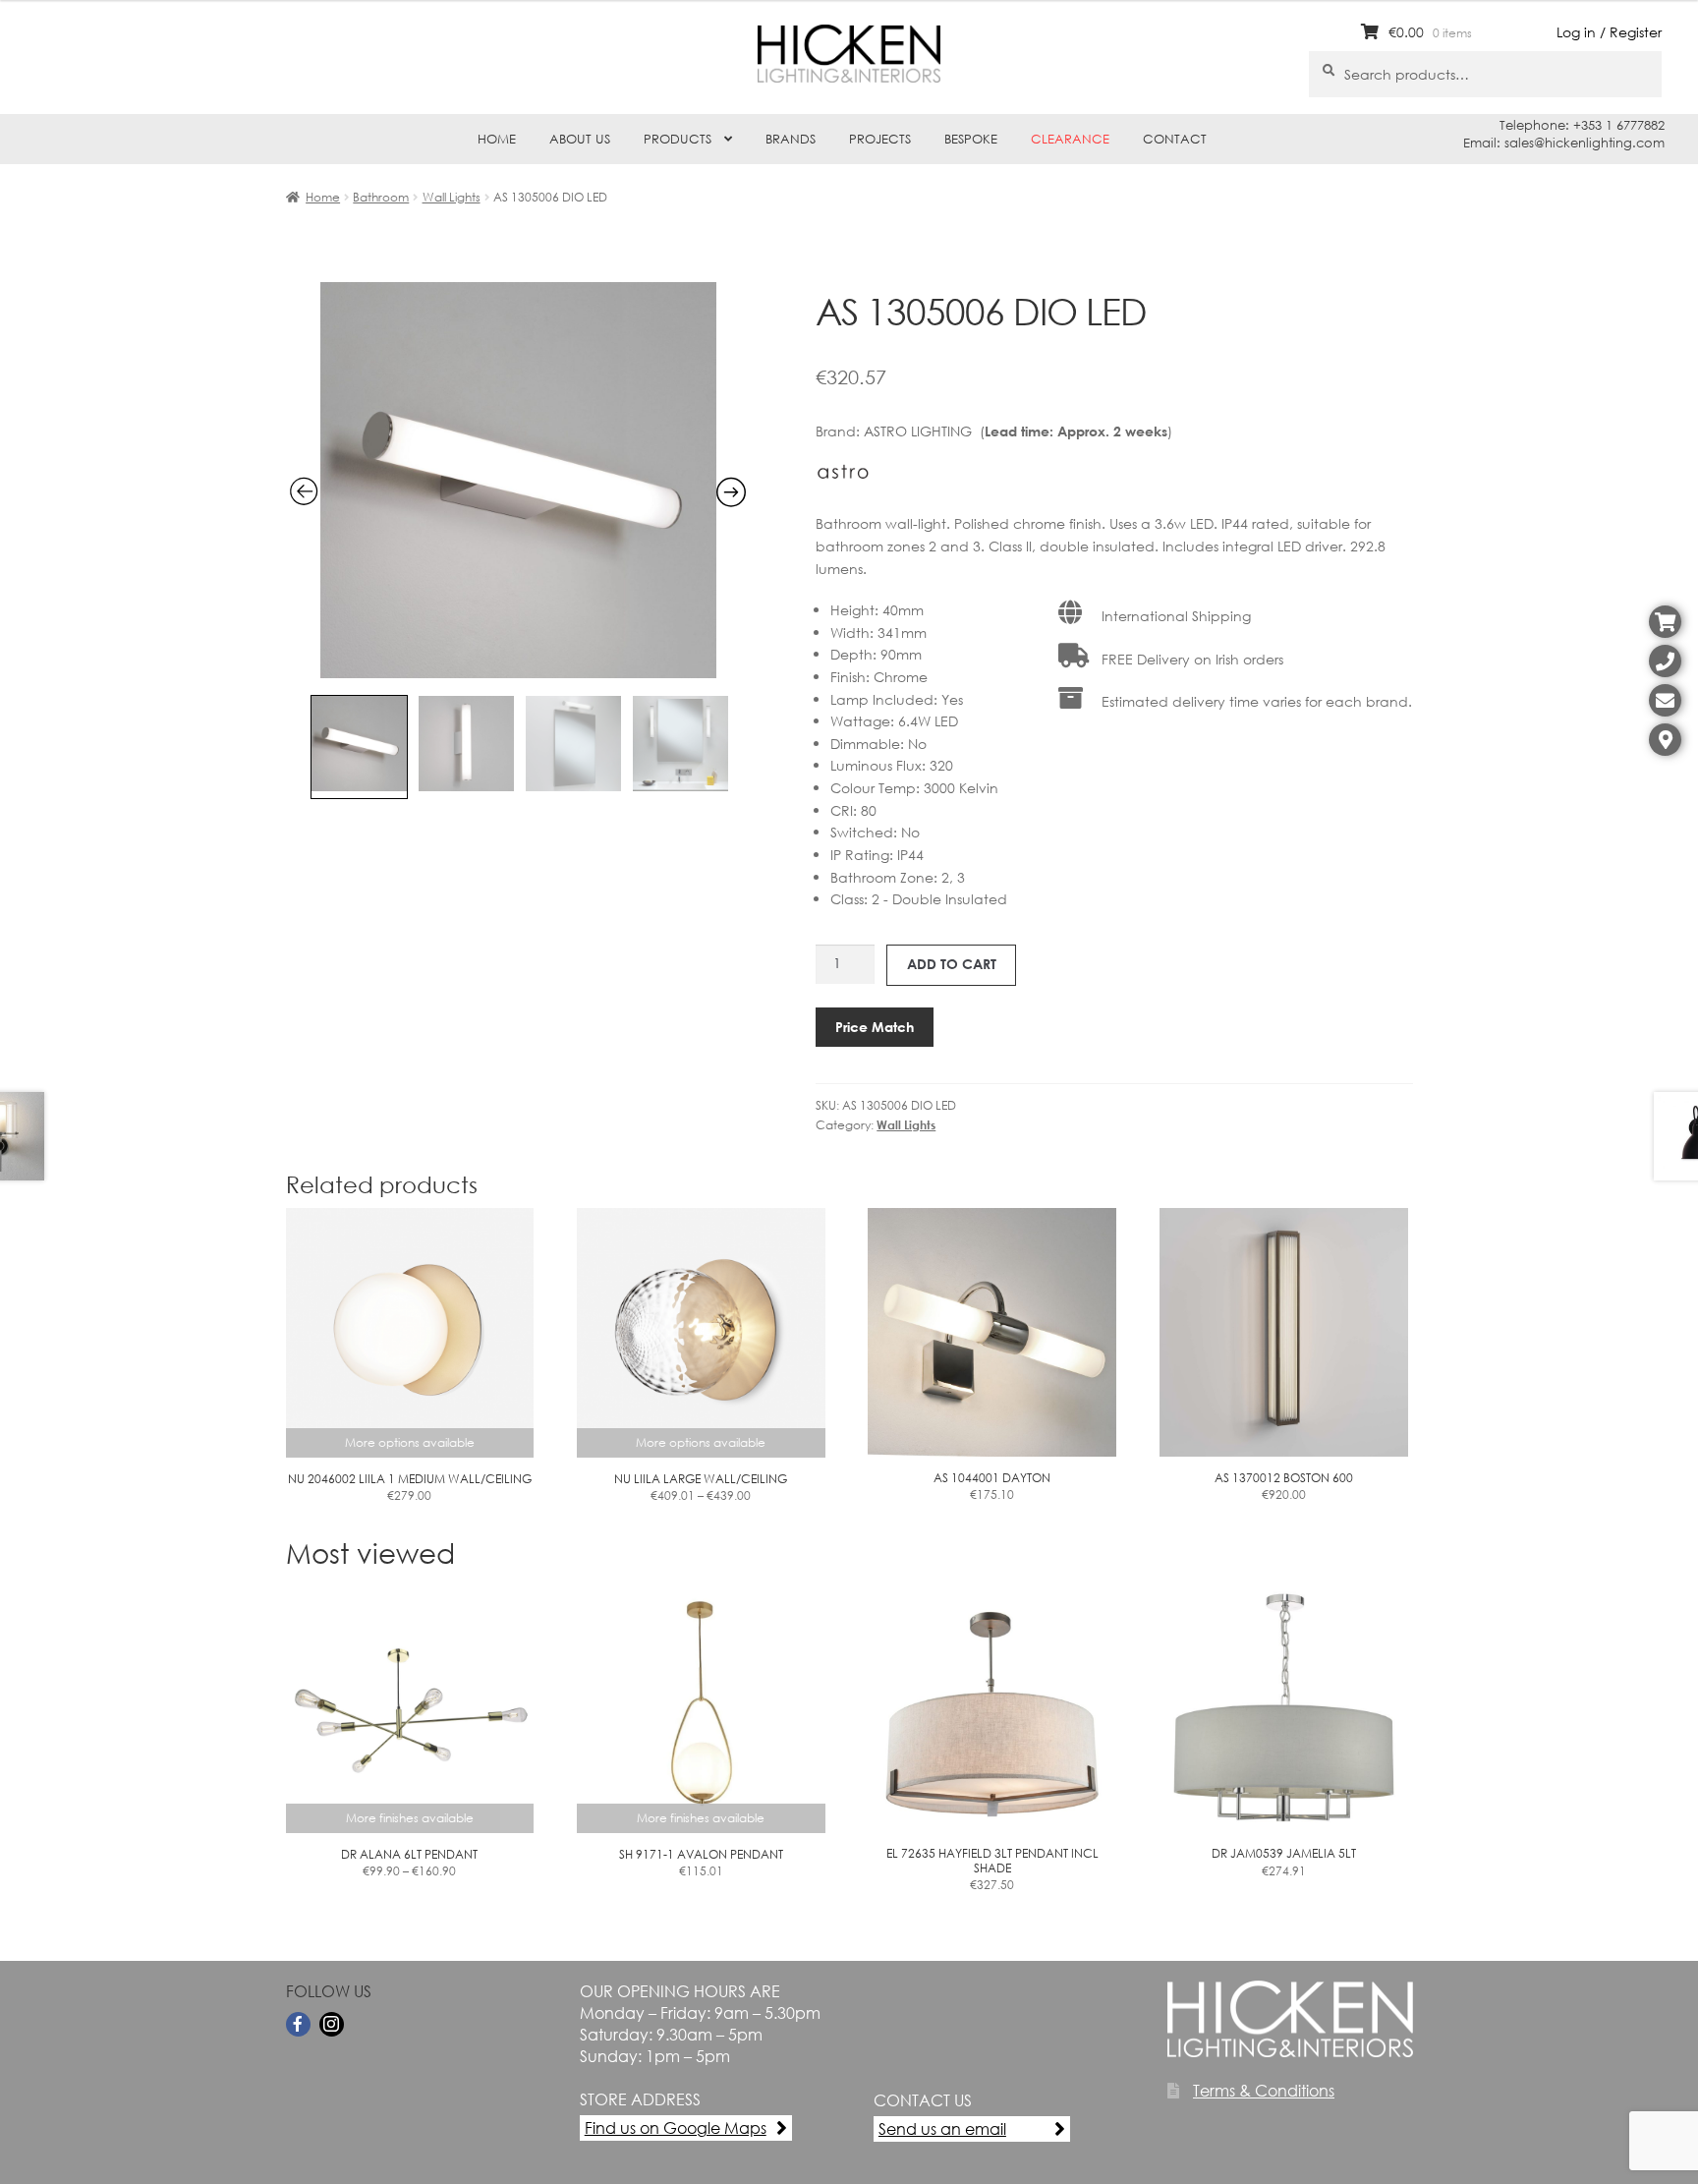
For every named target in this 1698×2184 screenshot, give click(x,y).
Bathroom (381, 197)
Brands (791, 139)
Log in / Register (1609, 32)
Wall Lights (452, 197)
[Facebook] (298, 2024)
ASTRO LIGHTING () (1018, 431)
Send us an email (942, 2128)
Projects (880, 139)
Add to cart (952, 964)
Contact (1175, 139)
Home (497, 139)
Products (678, 139)
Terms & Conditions (1264, 2090)
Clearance (1070, 139)
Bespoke (971, 139)
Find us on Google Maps (676, 2127)
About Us (580, 139)
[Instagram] (332, 2024)
